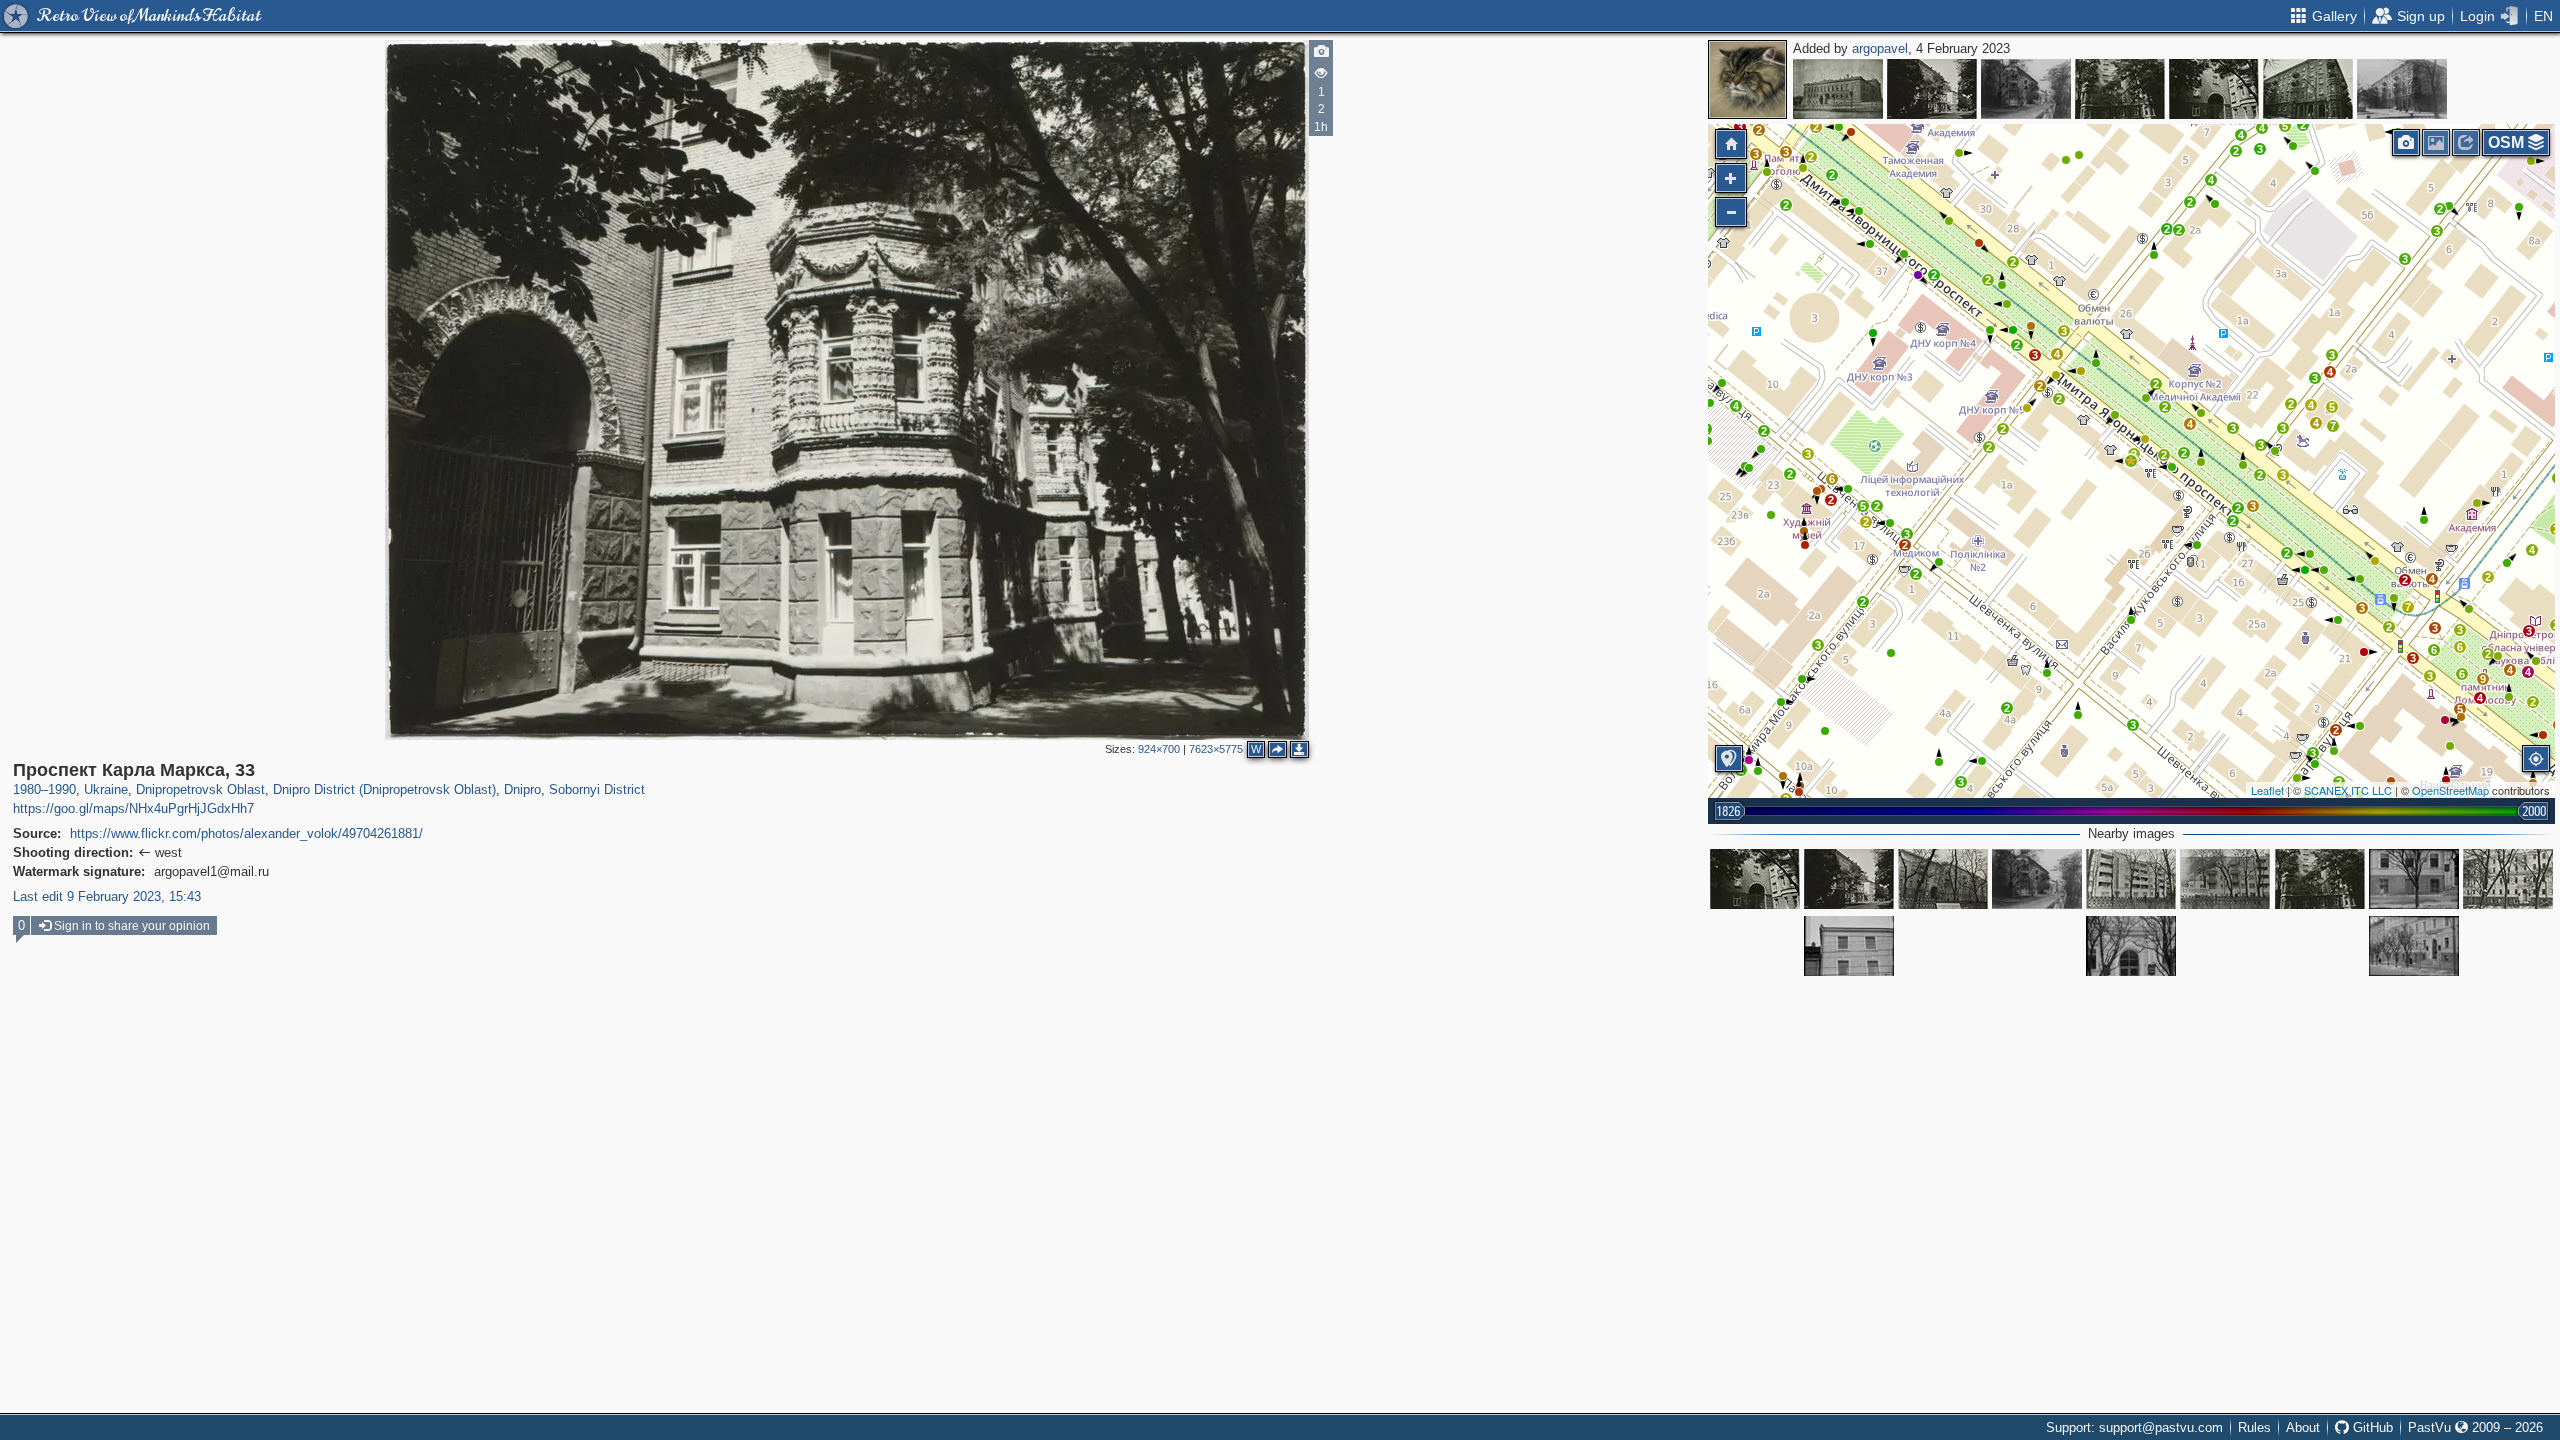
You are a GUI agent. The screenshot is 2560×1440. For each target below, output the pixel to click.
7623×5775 (1216, 749)
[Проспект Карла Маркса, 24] (2414, 879)
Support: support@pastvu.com (2134, 1427)
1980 (27, 789)
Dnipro (522, 789)
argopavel (1880, 48)
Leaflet (2267, 790)
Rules (2254, 1427)
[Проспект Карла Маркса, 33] (2120, 89)
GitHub (2371, 1427)
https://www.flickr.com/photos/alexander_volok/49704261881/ (246, 833)
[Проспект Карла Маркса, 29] (2225, 879)
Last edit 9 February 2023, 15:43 (107, 896)
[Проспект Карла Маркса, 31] (2131, 879)
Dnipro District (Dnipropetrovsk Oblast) (384, 789)
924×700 (1159, 749)
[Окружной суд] (1838, 89)
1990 (62, 789)
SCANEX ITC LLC (2348, 790)
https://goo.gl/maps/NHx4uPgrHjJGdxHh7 (133, 808)
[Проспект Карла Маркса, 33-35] (1932, 89)
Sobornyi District (597, 789)
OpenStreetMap (2450, 790)
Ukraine (106, 789)
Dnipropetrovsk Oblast (200, 789)
